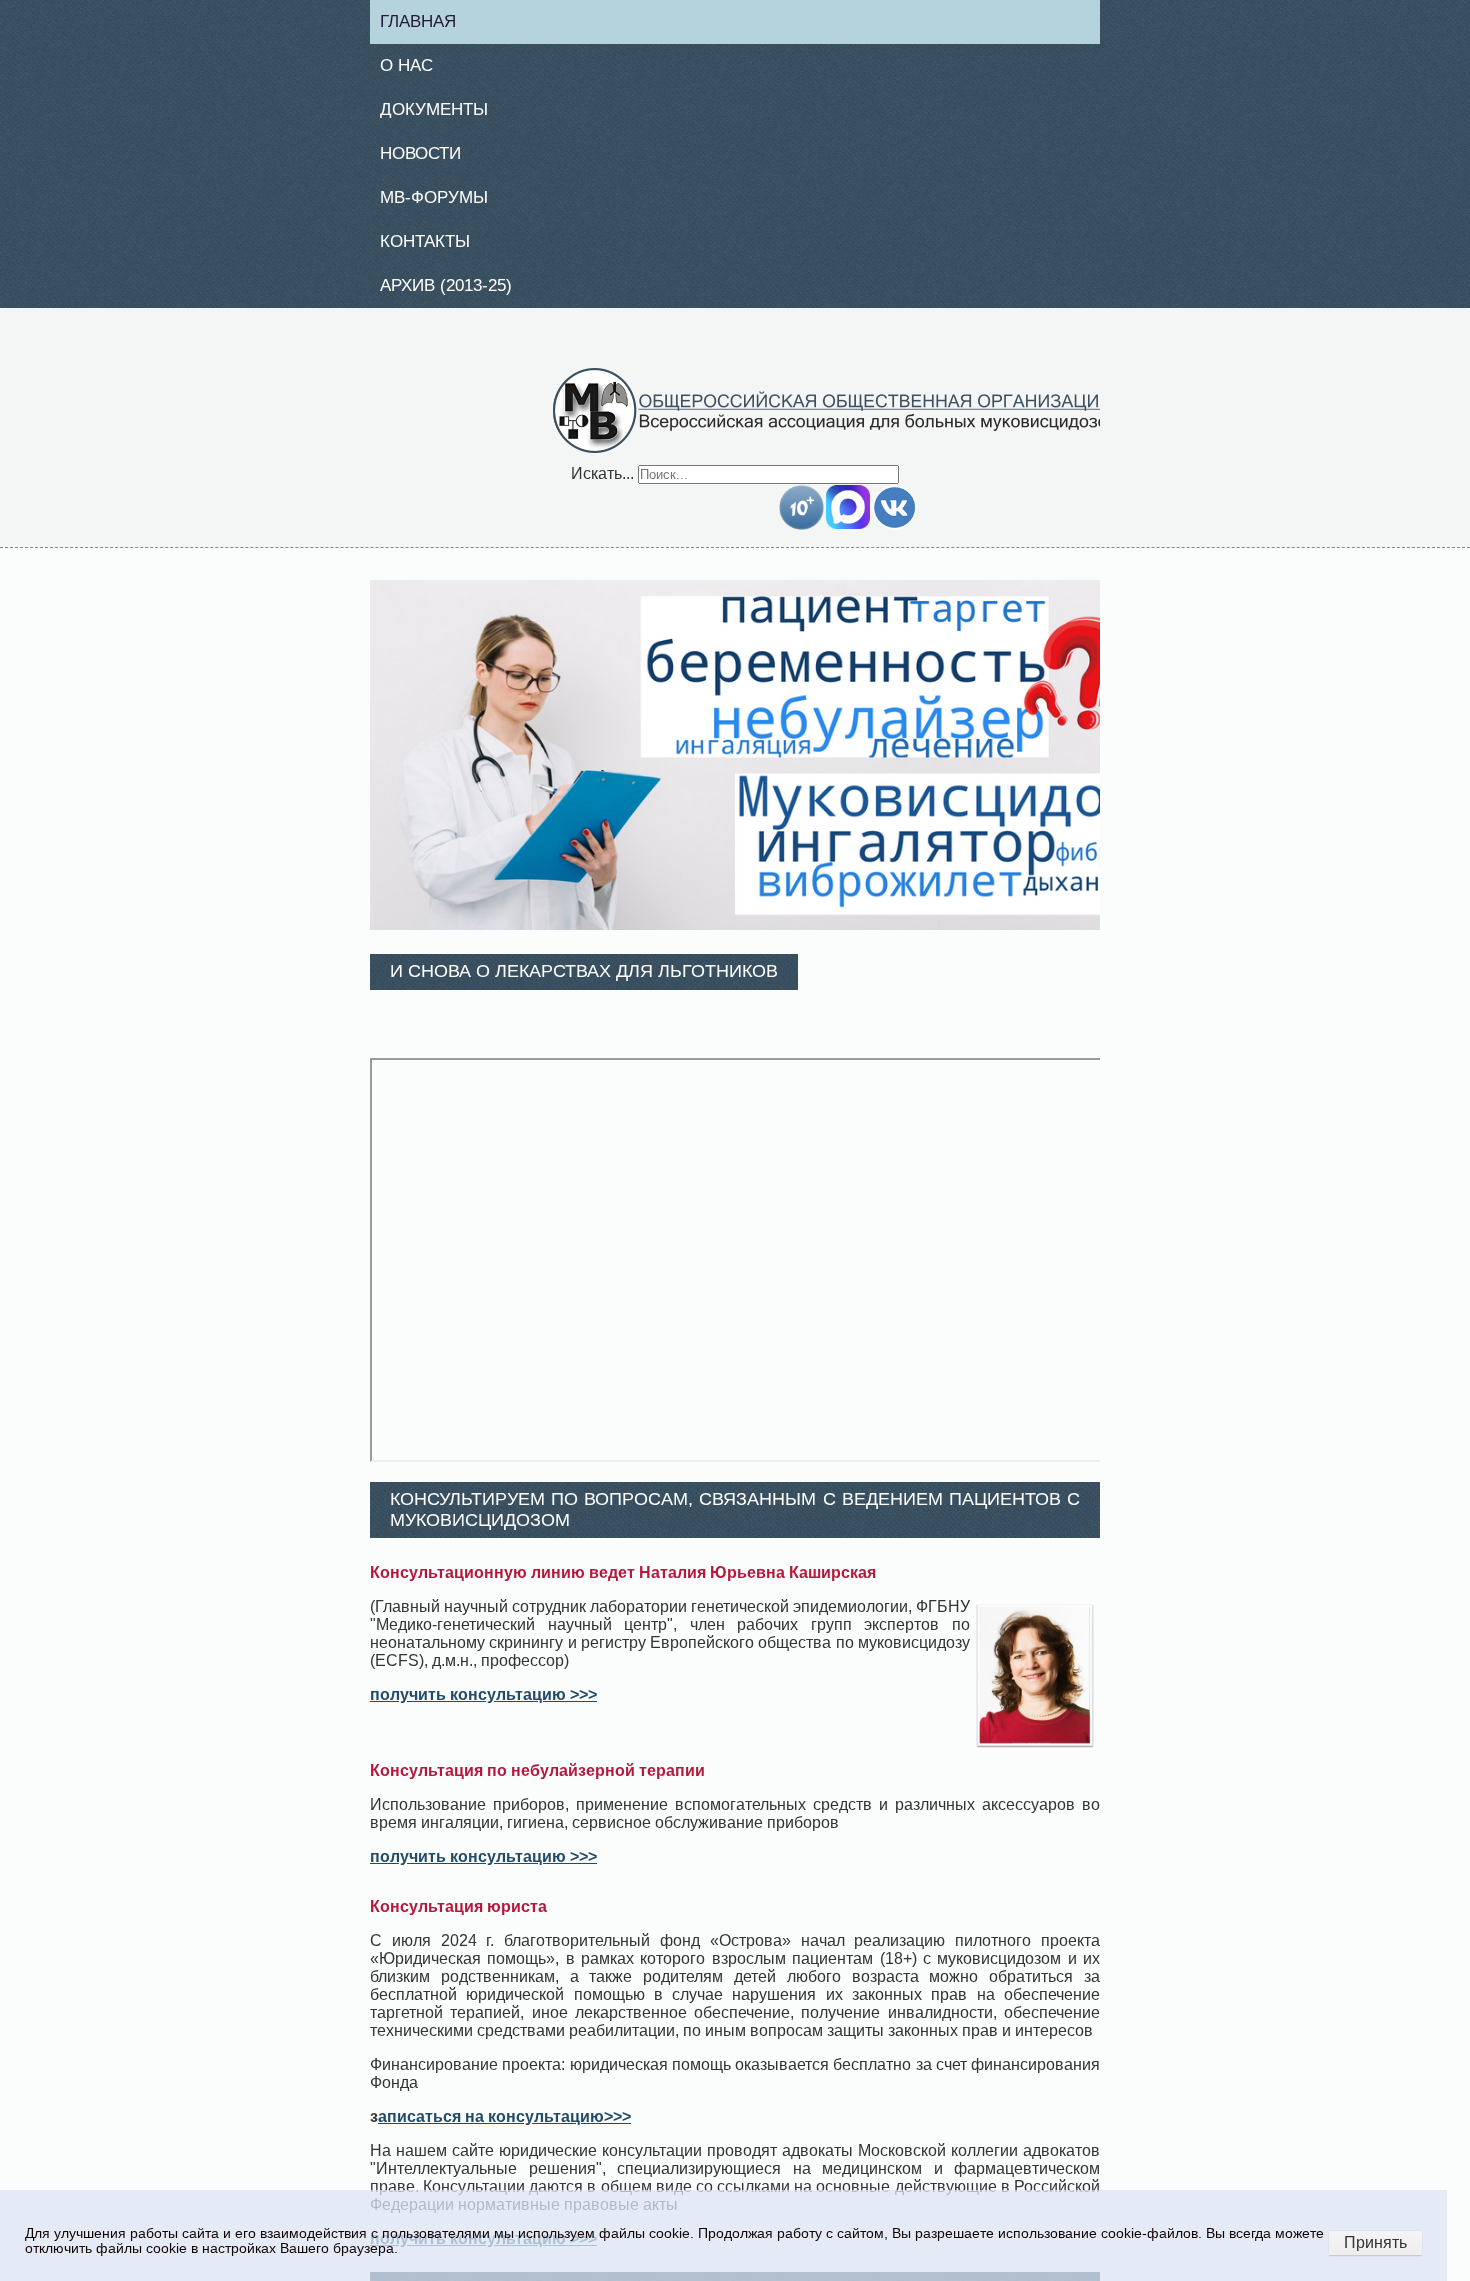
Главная (426, 22)
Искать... (602, 484)
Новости (429, 159)
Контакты (433, 250)
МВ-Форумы (442, 205)
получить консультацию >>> (483, 1706)
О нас (413, 68)
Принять (1375, 2242)
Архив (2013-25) (456, 296)
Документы (442, 114)
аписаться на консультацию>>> (504, 2128)
